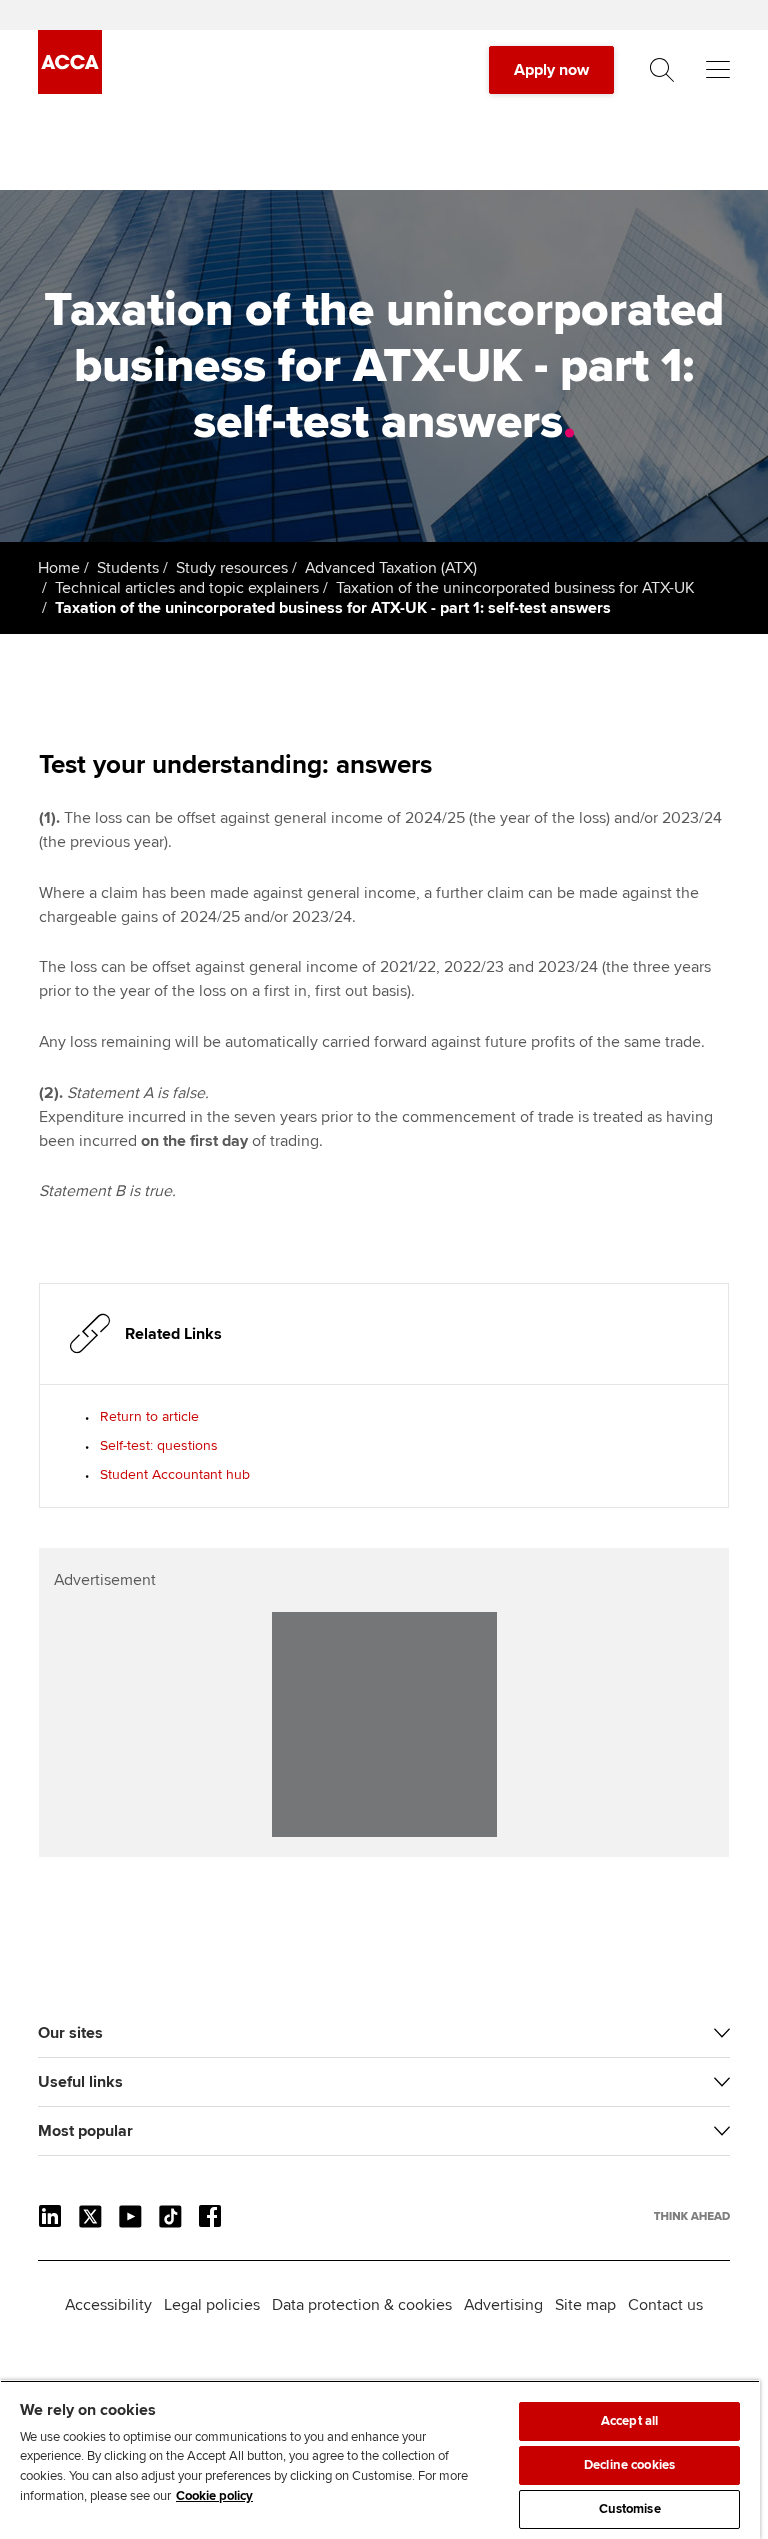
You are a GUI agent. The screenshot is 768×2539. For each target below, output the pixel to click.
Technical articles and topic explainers (187, 588)
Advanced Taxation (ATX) (391, 568)
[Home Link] (692, 2216)
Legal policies (212, 2305)
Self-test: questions (159, 1445)
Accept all (629, 2421)
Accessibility (108, 2305)
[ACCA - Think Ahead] (70, 89)
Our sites (70, 2033)
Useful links (80, 2082)
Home (59, 568)
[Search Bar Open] (662, 70)
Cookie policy (214, 2496)
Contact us (665, 2305)
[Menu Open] (718, 70)
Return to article (149, 1416)
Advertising (503, 2305)
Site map (585, 2305)
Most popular (85, 2131)
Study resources (232, 568)
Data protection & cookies (362, 2305)
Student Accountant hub (175, 1474)
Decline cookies (629, 2465)
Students (128, 568)
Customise (630, 2509)
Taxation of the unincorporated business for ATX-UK (515, 588)
